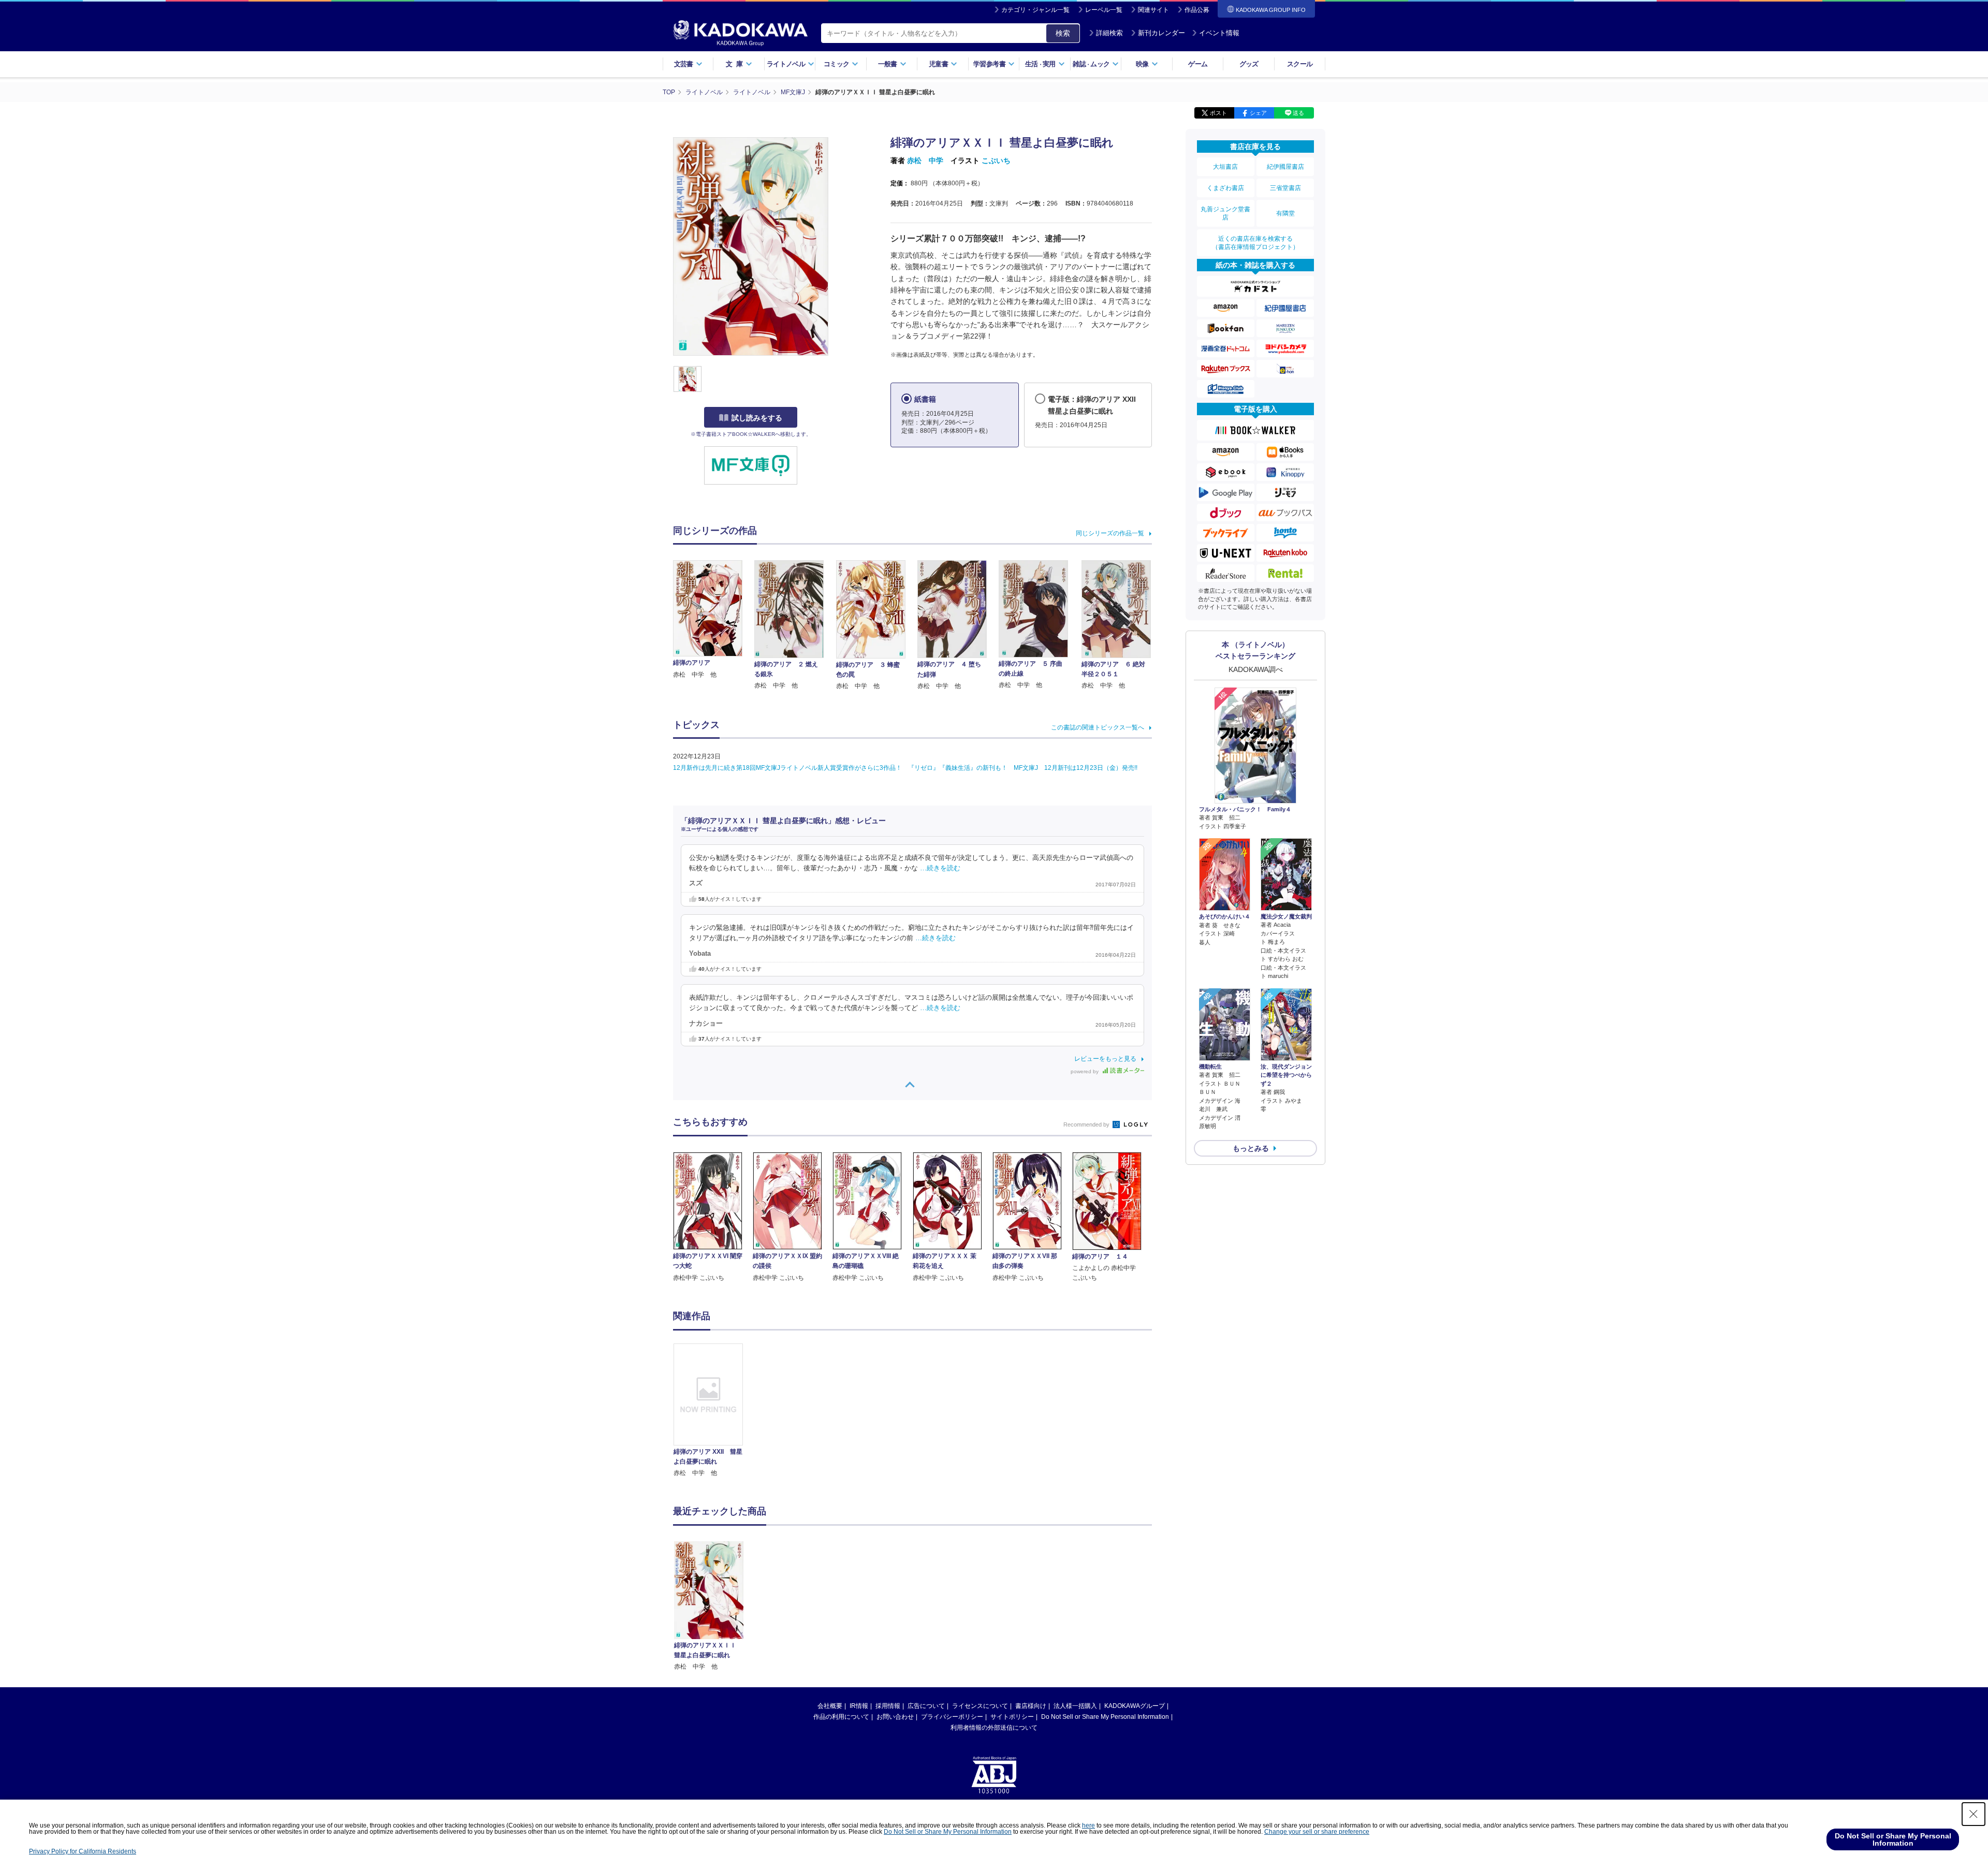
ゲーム (1198, 64)
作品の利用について (841, 1717)
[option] (714, 1411)
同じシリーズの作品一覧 (1110, 533)
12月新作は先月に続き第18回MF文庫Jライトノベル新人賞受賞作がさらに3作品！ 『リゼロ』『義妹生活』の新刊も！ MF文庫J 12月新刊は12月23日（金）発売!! (905, 768)
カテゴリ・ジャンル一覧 (1035, 10)
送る (1298, 113)
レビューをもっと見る (1105, 1059)
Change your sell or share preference (1317, 1832)
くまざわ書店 (1225, 188)
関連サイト (1153, 10)
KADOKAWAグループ (1135, 1706)
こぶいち (996, 160)
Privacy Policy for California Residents (83, 1851)
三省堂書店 (1285, 188)
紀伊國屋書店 (1285, 167)
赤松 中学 (925, 160)
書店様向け (1031, 1706)
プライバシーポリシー (952, 1717)
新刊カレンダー (1161, 33)
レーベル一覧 (1104, 10)
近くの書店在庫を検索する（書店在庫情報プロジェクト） (1255, 243)
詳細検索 (1109, 33)
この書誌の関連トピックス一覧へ (1098, 727)
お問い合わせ (895, 1717)
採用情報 (888, 1706)
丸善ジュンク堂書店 (1225, 213)
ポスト (1218, 113)
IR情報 (859, 1706)
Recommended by (1087, 1124)
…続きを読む (940, 868)
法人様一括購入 (1075, 1706)
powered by (1085, 1071)
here (1088, 1825)
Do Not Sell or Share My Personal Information (1105, 1717)
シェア (1258, 113)
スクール (1300, 64)
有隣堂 (1285, 213)
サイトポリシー (1012, 1717)
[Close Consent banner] (1974, 1814)
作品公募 (1197, 10)
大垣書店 (1225, 167)
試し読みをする (757, 418)
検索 (1063, 33)
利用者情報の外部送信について (994, 1728)
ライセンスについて (980, 1706)
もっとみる (1251, 1148)
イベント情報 (1219, 33)
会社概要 (830, 1706)
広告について (926, 1706)
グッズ (1249, 64)
